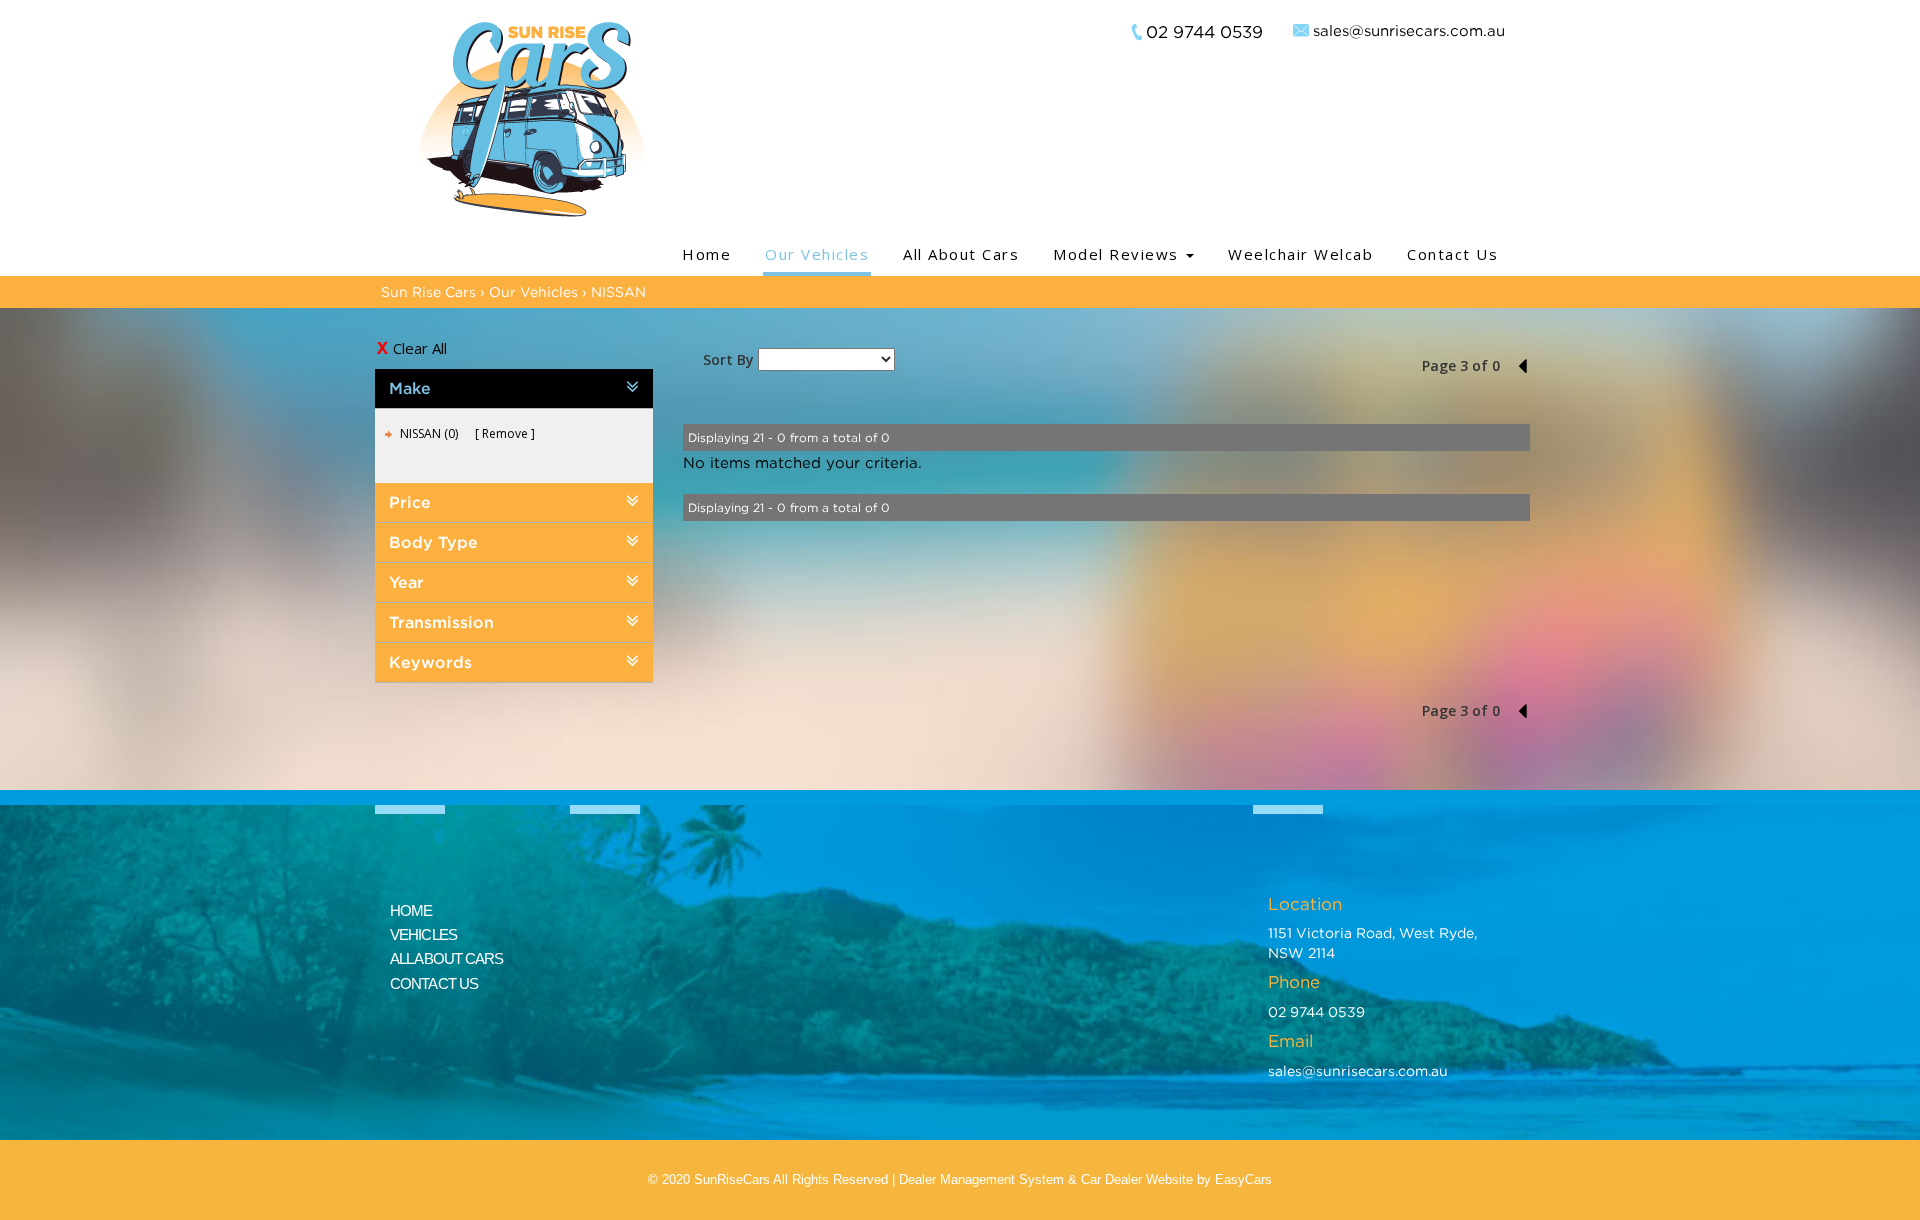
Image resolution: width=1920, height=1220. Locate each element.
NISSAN (618, 291)
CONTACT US (434, 983)
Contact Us (1452, 254)
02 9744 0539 (1204, 32)
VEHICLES (423, 934)
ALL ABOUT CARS (446, 958)
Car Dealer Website (1137, 1179)
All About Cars (961, 254)
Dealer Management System (981, 1179)
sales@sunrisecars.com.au (1409, 30)
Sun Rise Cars (428, 291)
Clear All (420, 348)
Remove (505, 433)
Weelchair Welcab (1300, 254)
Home (706, 254)
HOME (411, 910)
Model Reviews (1118, 254)
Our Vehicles (817, 254)
